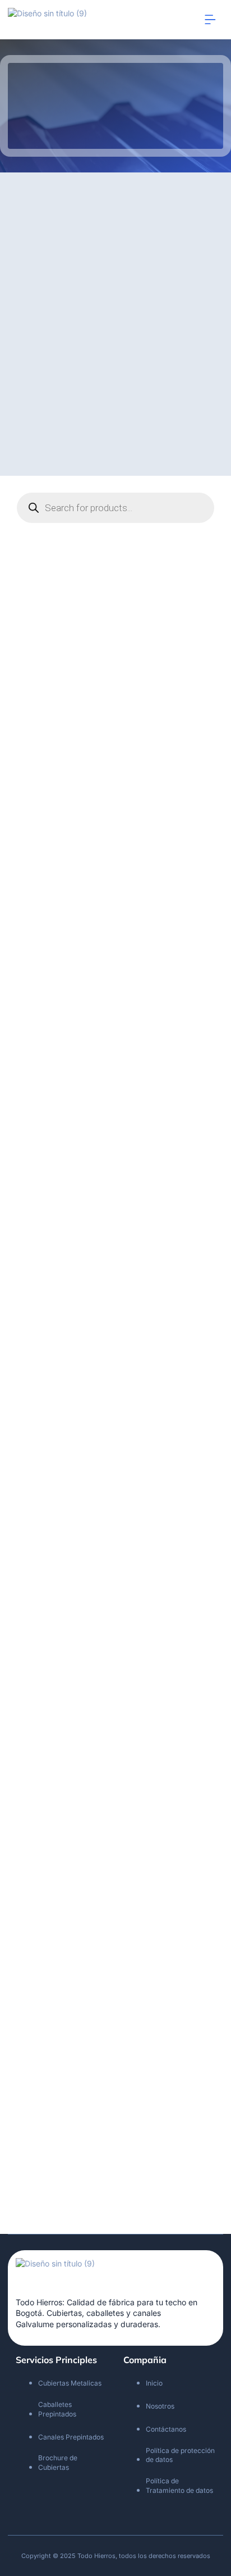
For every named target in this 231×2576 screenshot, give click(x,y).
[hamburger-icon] (211, 20)
